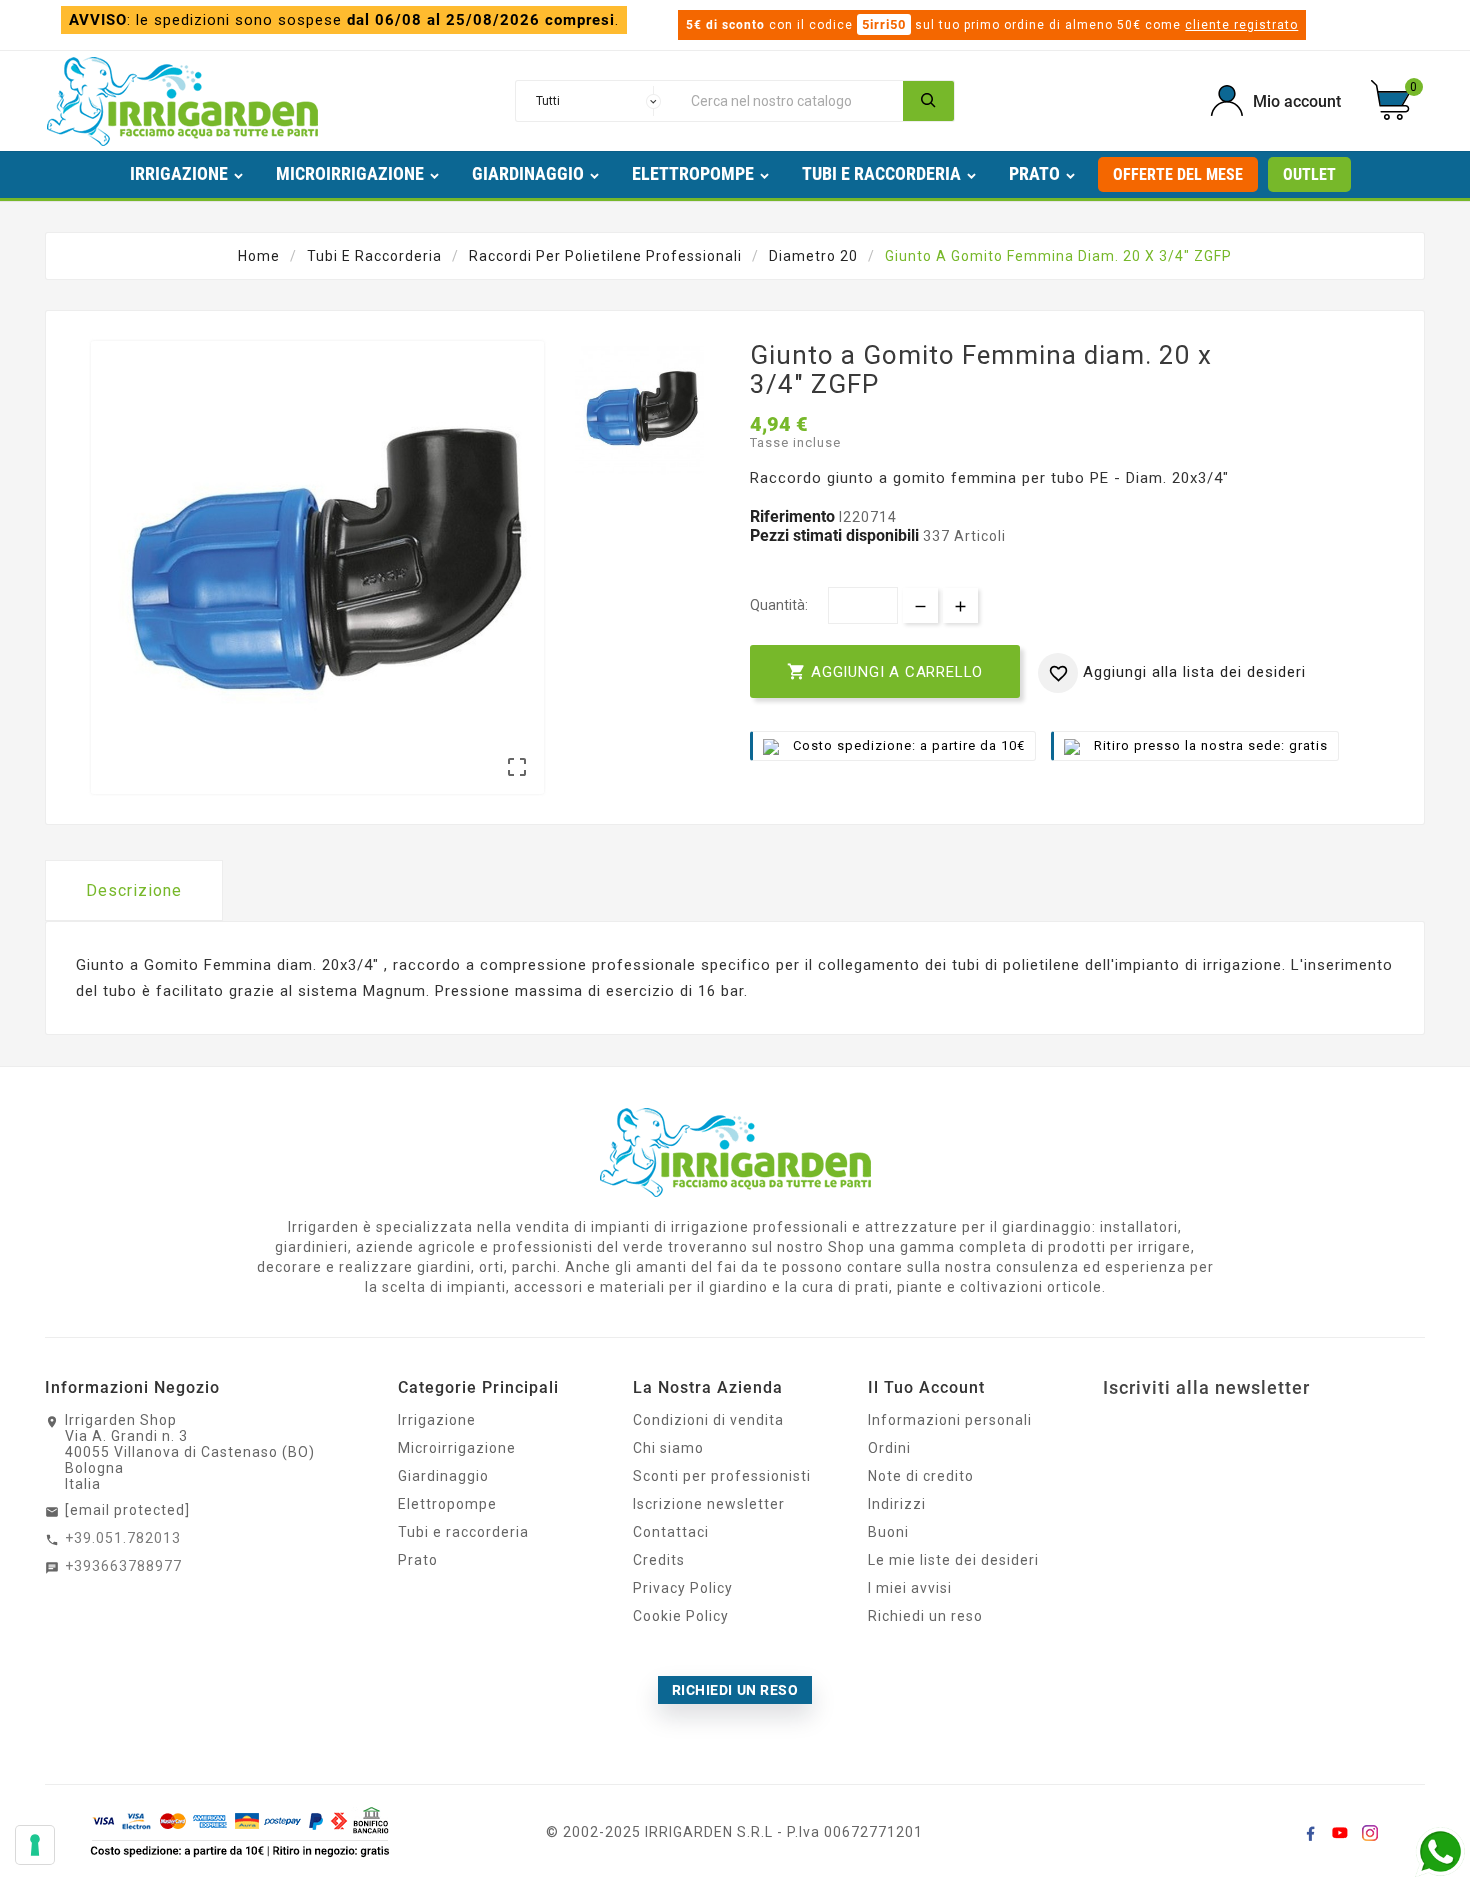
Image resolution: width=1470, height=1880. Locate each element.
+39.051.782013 (123, 1538)
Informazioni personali (950, 1420)
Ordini (889, 1448)
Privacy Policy (683, 1588)
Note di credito (921, 1476)
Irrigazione (437, 1420)
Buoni (888, 1532)
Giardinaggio (443, 1476)
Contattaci (671, 1532)
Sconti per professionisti (722, 1476)
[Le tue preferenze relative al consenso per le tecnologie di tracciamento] (35, 1845)
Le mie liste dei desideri (953, 1560)
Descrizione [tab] (134, 890)
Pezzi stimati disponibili (834, 535)
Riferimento (794, 516)
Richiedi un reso (925, 1616)
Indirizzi (897, 1504)
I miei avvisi (910, 1588)
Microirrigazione (457, 1448)
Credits (659, 1560)
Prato (418, 1560)
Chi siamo (668, 1448)
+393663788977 (123, 1566)
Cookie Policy (681, 1616)
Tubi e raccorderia (463, 1532)
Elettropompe (447, 1504)
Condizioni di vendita (708, 1420)
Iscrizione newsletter (709, 1504)
